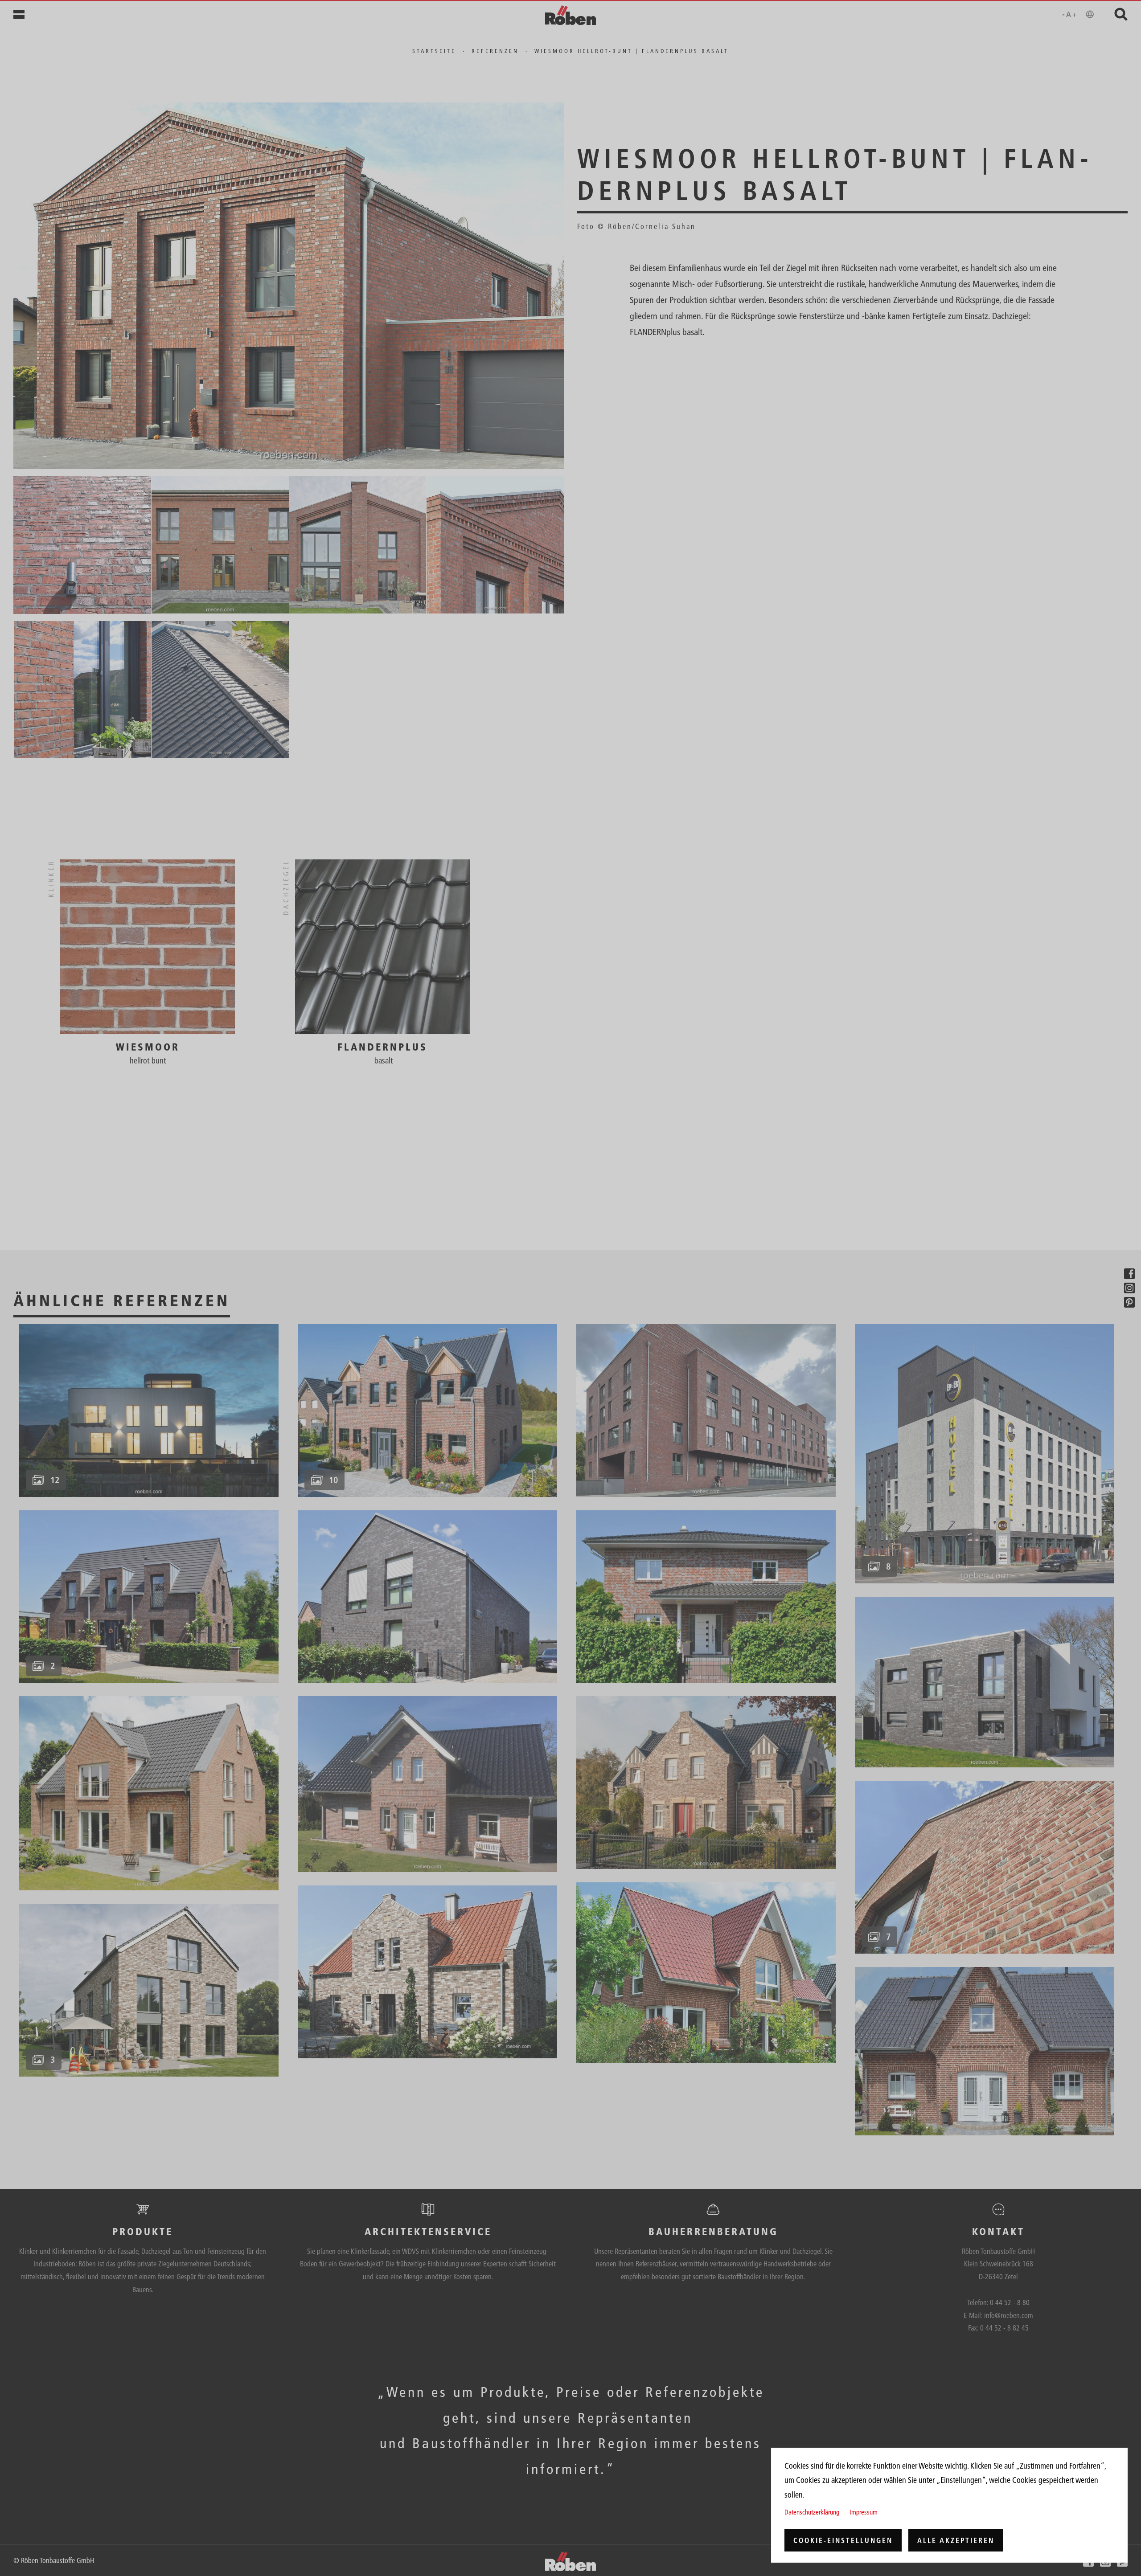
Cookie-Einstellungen (843, 2540)
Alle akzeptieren (956, 2540)
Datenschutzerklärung (812, 2512)
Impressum (864, 2512)
